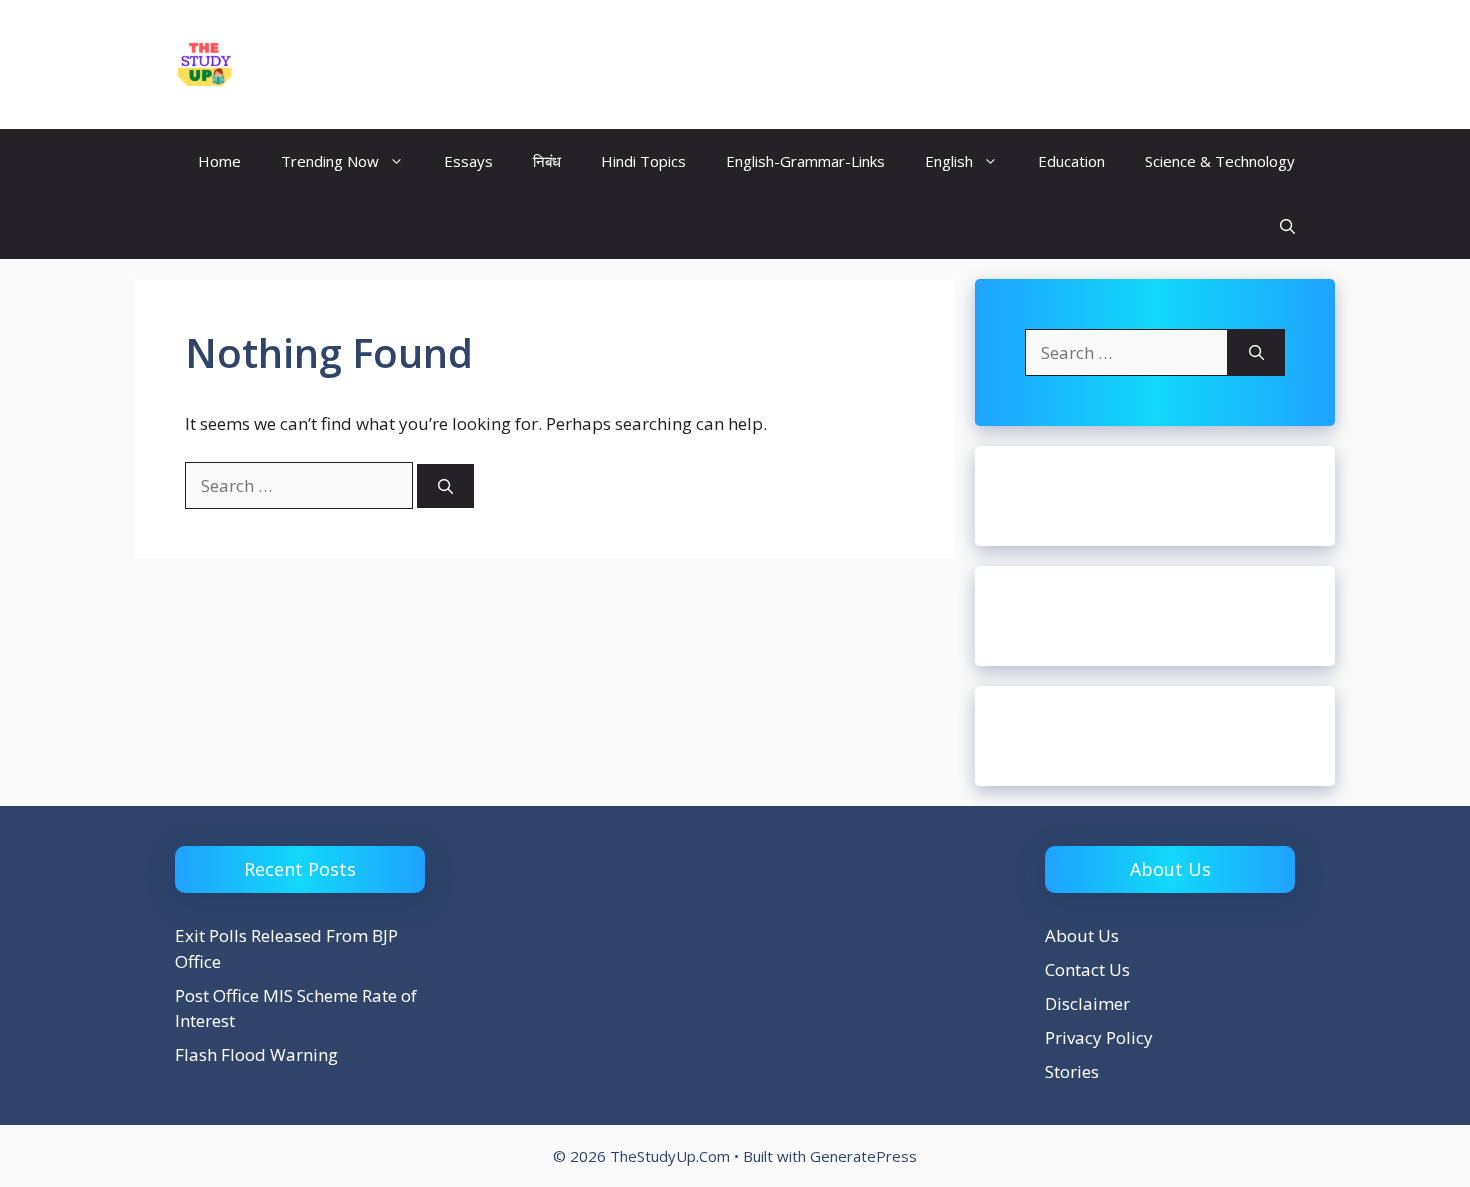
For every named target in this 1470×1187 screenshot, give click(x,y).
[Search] (445, 486)
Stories (1072, 1071)
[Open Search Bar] (1287, 226)
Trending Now (330, 161)
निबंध (547, 161)
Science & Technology (1220, 161)
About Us (1082, 935)
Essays (468, 161)
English (949, 161)
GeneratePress (863, 1156)
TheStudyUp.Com (359, 64)
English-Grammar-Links (805, 161)
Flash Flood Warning (256, 1054)
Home (219, 161)
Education (1071, 161)
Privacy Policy (1099, 1037)
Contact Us (1087, 969)
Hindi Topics (643, 161)
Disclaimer (1087, 1003)
